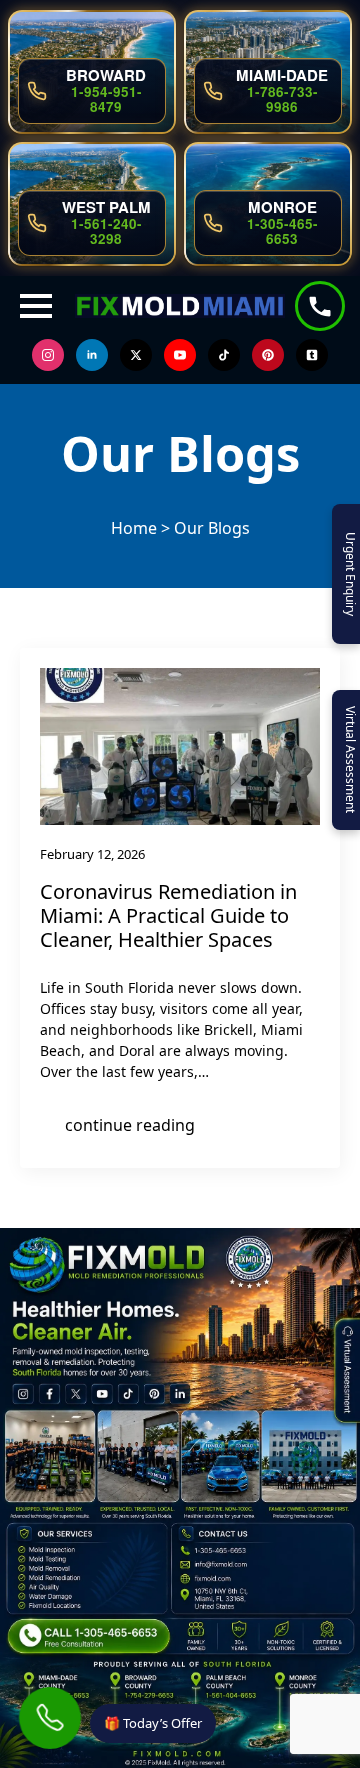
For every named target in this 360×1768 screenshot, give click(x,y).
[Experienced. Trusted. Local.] (138, 1456)
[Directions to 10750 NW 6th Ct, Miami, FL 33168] (224, 1599)
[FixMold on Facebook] (49, 1393)
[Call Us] (49, 1717)
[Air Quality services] (57, 1586)
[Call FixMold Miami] (221, 1551)
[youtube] (180, 355)
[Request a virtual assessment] (351, 1333)
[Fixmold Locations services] (57, 1605)
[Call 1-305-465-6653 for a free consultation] (89, 1636)
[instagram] (48, 355)
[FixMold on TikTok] (124, 1393)
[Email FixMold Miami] (221, 1565)
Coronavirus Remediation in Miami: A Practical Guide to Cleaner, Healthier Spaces (168, 916)
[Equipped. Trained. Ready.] (48, 1456)
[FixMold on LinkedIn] (175, 1393)
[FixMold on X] (74, 1393)
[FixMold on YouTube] (99, 1393)
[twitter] (136, 355)
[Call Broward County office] (144, 1686)
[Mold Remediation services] (57, 1577)
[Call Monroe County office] (309, 1686)
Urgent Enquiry (350, 574)
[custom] (224, 355)
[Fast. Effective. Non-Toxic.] (221, 1456)
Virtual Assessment (350, 759)
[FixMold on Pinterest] (149, 1393)
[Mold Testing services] (57, 1558)
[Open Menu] (36, 306)
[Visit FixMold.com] (221, 1579)
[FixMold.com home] (180, 1746)
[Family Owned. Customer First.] (306, 1456)
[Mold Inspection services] (57, 1549)
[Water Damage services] (57, 1596)
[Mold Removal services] (57, 1568)
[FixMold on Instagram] (23, 1393)
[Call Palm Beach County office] (227, 1686)
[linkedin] (92, 355)
